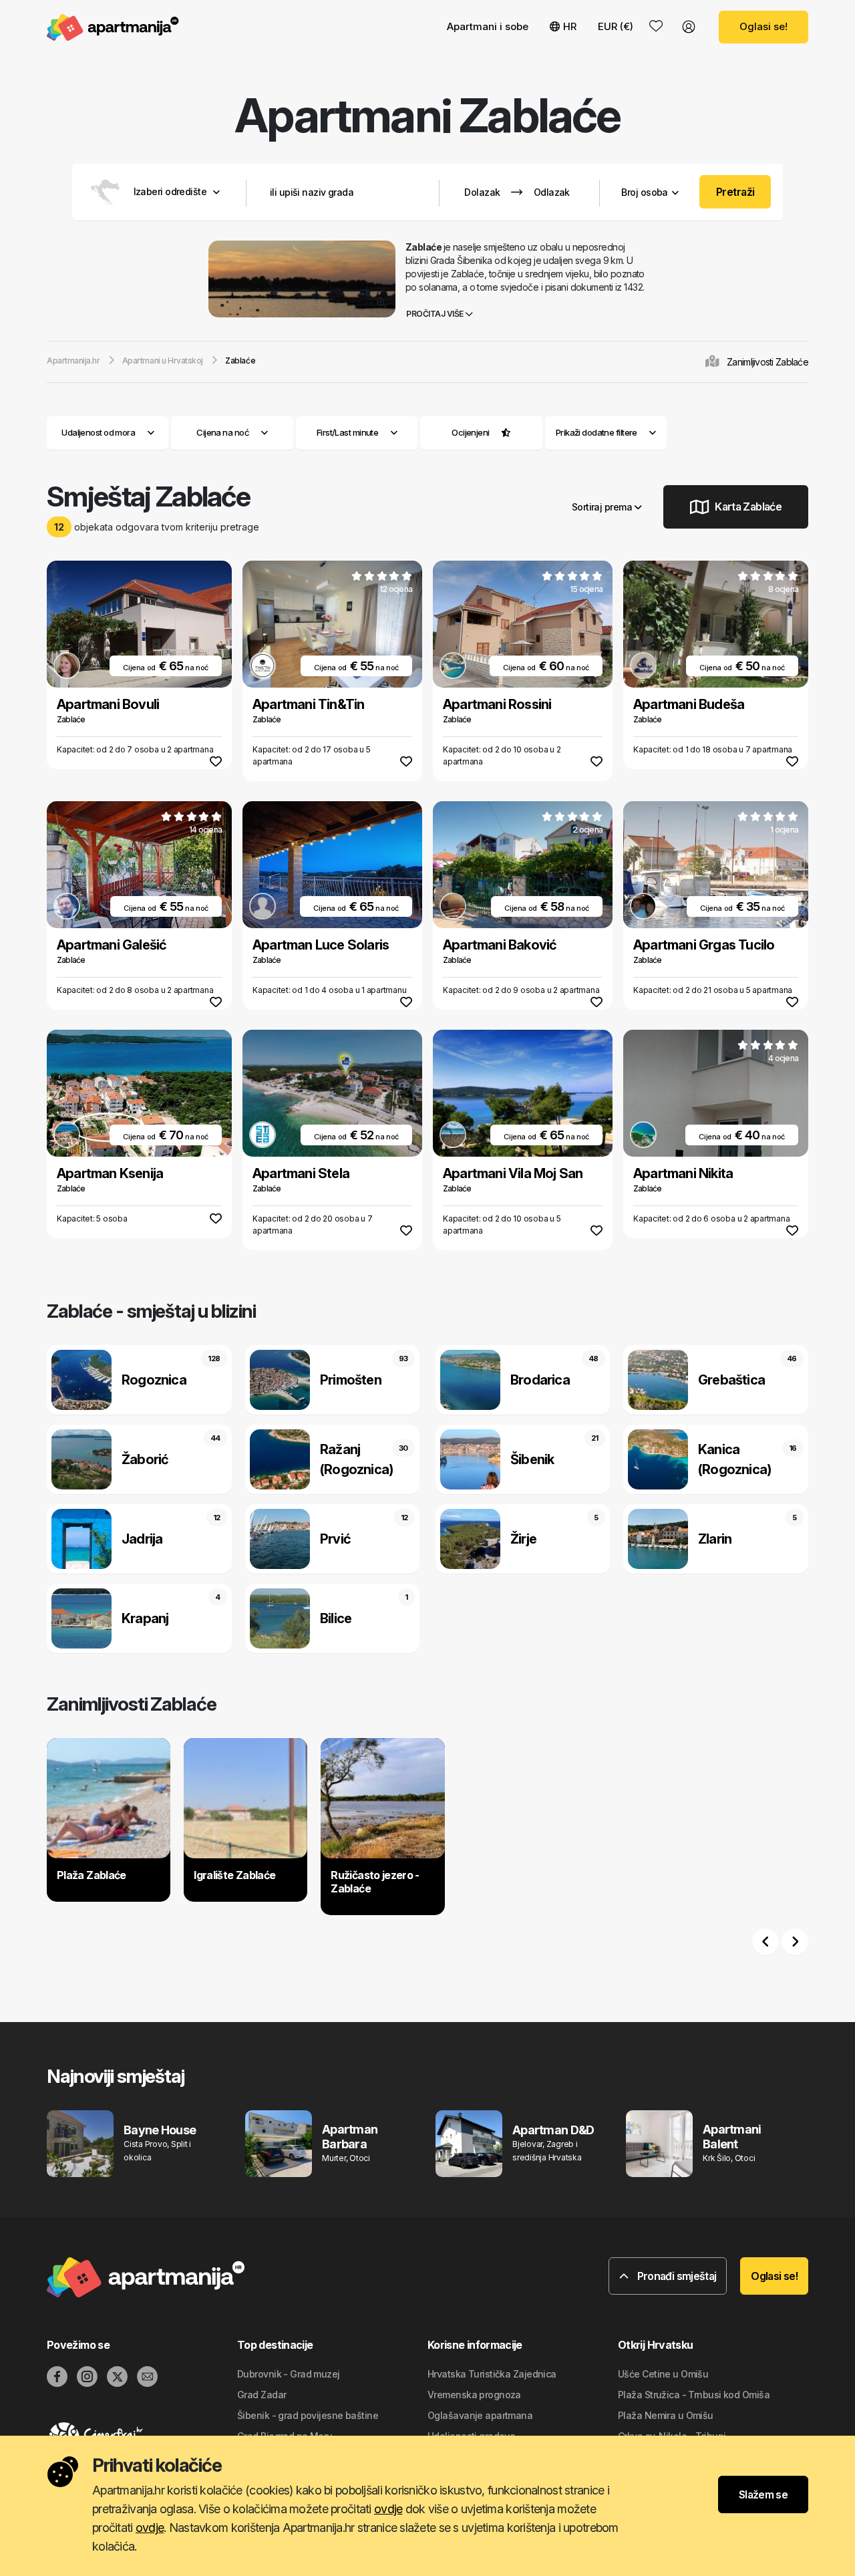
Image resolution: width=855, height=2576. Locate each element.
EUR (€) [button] (616, 26)
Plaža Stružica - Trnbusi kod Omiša (694, 2395)
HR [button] (570, 26)
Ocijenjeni (470, 432)
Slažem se (763, 2494)
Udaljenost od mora (98, 432)
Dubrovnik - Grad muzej (289, 2374)
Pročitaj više (436, 314)
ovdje (388, 2509)
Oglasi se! (763, 26)
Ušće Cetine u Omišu (663, 2374)
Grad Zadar (262, 2395)
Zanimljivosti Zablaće (767, 362)
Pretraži (735, 192)
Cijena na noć (223, 432)
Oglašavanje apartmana (480, 2415)
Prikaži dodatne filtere (597, 432)
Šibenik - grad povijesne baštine (308, 2415)
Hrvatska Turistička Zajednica (492, 2374)
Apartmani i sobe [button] (488, 26)
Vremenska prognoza (474, 2395)
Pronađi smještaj (675, 2276)
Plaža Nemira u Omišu (666, 2415)
